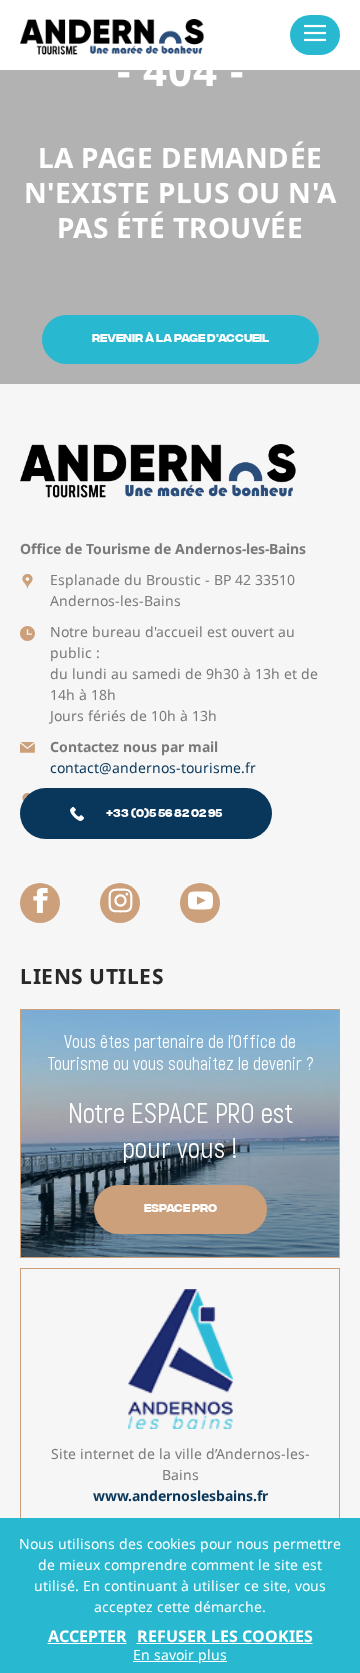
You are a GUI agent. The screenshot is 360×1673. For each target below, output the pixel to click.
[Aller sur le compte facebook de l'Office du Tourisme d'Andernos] (40, 903)
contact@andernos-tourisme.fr (153, 767)
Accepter (87, 1636)
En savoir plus (180, 1655)
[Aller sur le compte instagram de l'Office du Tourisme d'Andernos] (120, 903)
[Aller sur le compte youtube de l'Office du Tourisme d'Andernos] (200, 903)
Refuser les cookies (225, 1636)
